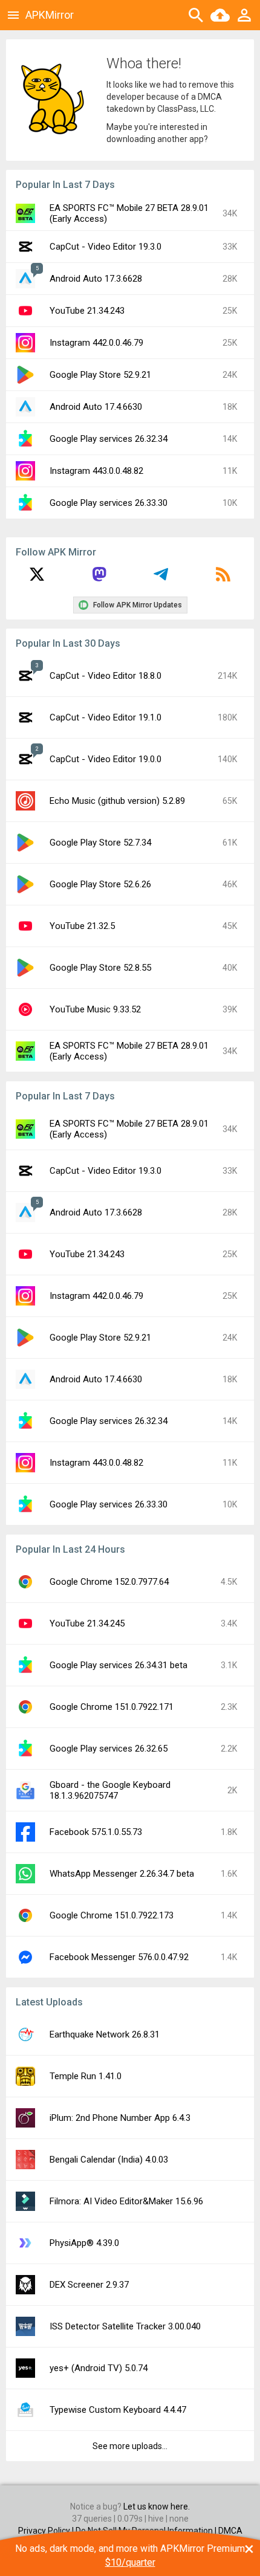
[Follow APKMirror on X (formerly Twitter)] (37, 578)
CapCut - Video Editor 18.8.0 (106, 676)
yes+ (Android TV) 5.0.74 (99, 2368)
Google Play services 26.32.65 (109, 1749)
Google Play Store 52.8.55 (100, 968)
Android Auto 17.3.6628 (96, 279)
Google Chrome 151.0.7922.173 (112, 1915)
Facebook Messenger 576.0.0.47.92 (119, 1957)
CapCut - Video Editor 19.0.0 (106, 759)
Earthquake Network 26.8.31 (105, 2034)
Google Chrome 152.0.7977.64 (109, 1582)
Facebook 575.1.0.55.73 (96, 1832)
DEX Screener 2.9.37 (89, 2285)
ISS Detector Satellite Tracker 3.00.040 (125, 2326)
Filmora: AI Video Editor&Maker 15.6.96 (126, 2201)
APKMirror (50, 15)
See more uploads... (130, 2446)
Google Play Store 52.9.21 (100, 375)
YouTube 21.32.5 (82, 926)
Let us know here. (157, 2506)
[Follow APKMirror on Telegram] (161, 578)
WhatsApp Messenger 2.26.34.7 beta (122, 1874)
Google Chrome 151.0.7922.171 (112, 1707)
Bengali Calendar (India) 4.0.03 (109, 2160)
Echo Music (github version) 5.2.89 (117, 801)
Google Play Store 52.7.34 (100, 843)
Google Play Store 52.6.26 (100, 884)
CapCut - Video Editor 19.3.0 (106, 247)
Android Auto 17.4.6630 (96, 407)
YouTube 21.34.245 (87, 1623)
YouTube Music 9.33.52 (95, 1009)
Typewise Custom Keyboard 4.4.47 (118, 2410)
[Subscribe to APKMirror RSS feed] (223, 578)
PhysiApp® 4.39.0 (84, 2243)
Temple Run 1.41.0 (86, 2076)
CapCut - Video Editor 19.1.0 (106, 717)
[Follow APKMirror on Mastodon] (99, 578)
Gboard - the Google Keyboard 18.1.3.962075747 (110, 1790)
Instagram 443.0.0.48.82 (96, 471)
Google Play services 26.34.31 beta (119, 1665)
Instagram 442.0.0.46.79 (96, 343)
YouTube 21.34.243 (87, 311)
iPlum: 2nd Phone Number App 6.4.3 (120, 2118)
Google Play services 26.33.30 (109, 503)
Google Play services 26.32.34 (109, 439)
